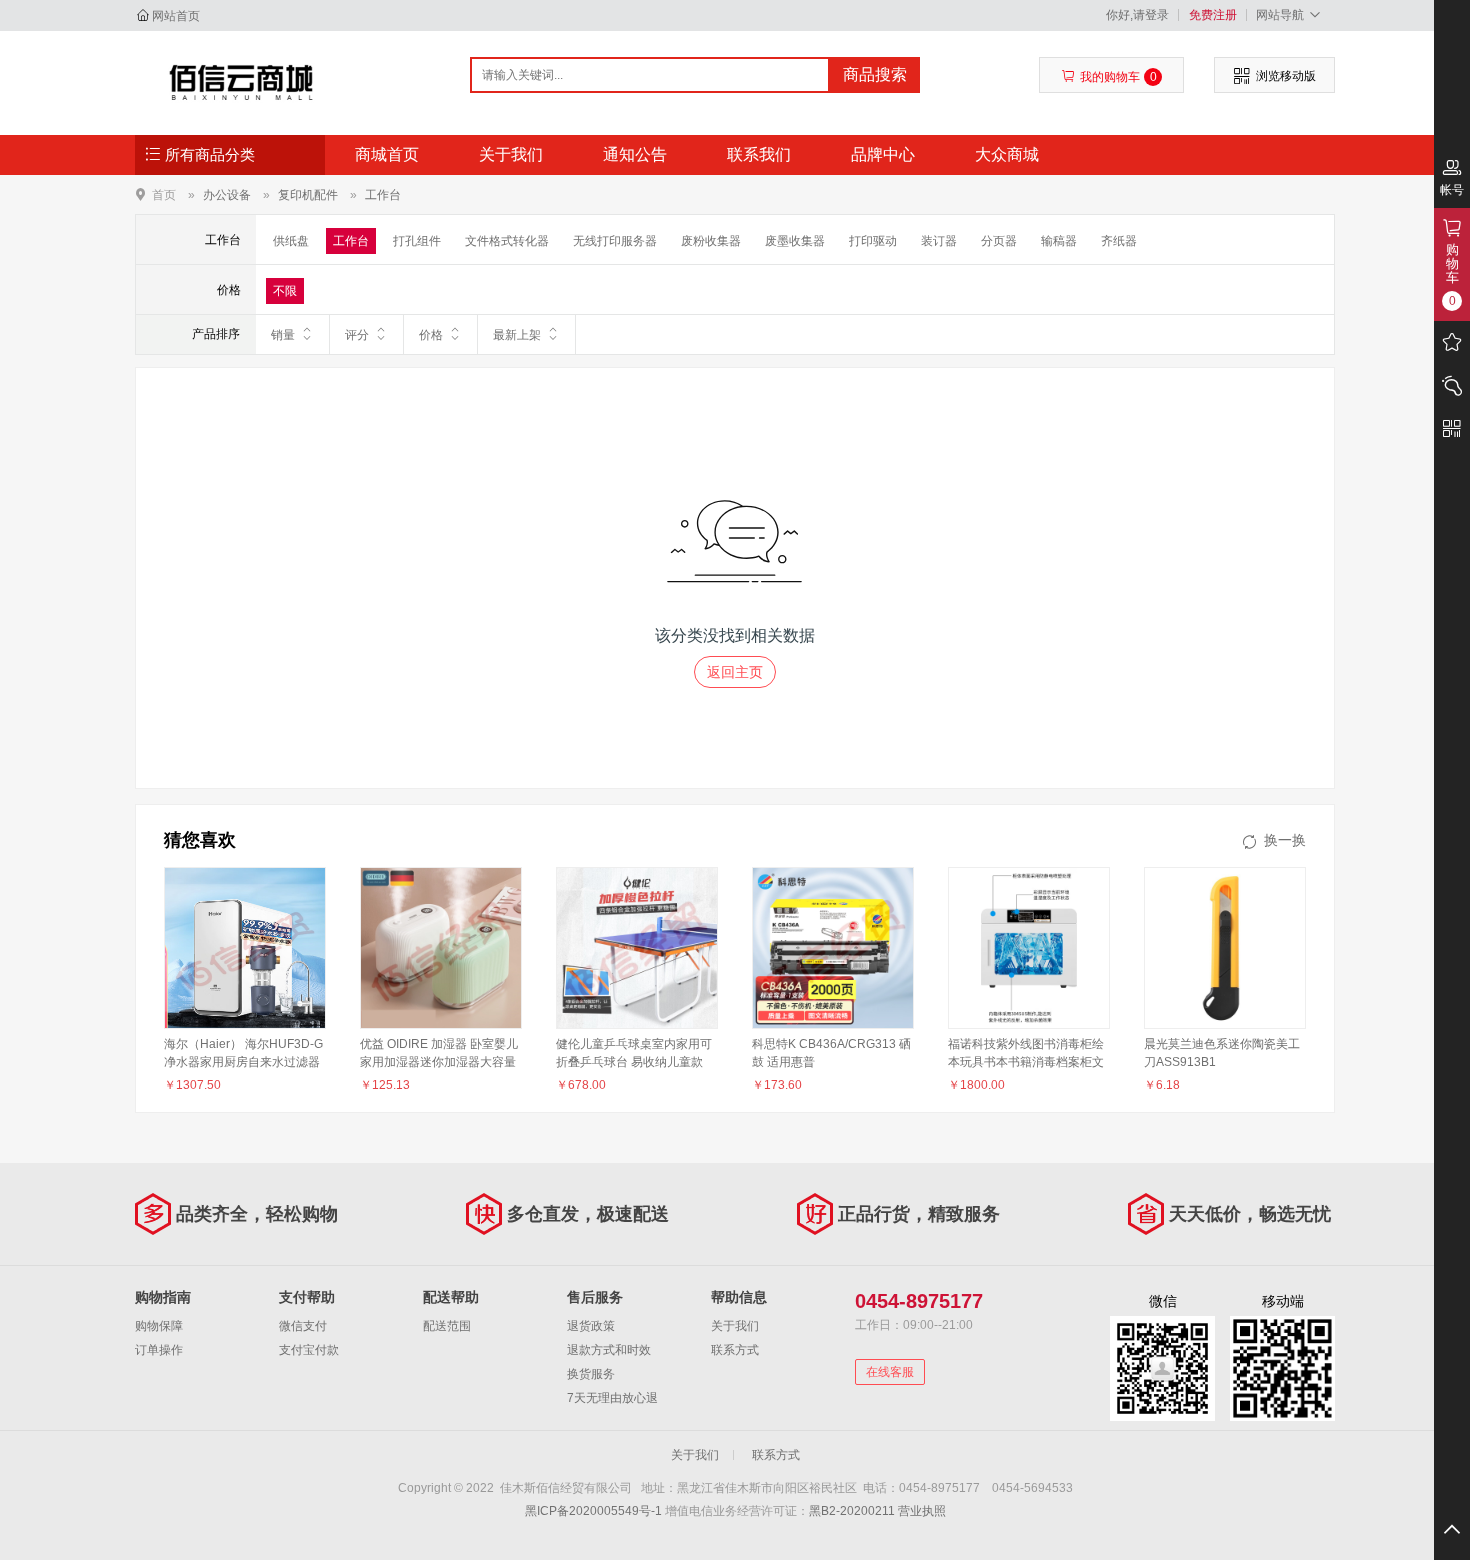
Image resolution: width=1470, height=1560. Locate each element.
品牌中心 (883, 154)
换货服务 (591, 1374)
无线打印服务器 (615, 241)
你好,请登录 (1137, 15)
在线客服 (890, 1372)
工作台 (383, 195)
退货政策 (591, 1326)
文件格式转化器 (507, 241)
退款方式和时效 (609, 1350)
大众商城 (1007, 154)
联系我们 (759, 154)
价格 (431, 335)
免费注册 (1213, 15)
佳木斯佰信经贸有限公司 (241, 82)
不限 (285, 291)
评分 (357, 335)
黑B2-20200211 (852, 1511)
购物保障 (159, 1326)
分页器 (999, 241)
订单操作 (159, 1350)
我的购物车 (1118, 77)
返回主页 (735, 672)
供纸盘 (291, 241)
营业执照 (922, 1511)
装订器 (939, 241)
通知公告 (635, 154)
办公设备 (227, 195)
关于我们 (511, 154)
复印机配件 (308, 195)
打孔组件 (417, 241)
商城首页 (387, 154)
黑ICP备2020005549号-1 (593, 1511)
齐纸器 (1119, 241)
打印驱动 (873, 241)
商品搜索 (875, 74)
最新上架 (517, 335)
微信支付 (303, 1326)
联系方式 (735, 1350)
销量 (283, 335)
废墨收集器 (795, 241)
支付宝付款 (309, 1350)
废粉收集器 (711, 241)
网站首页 (176, 16)
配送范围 (447, 1326)
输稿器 (1059, 241)
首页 (164, 194)
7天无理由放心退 (612, 1398)
